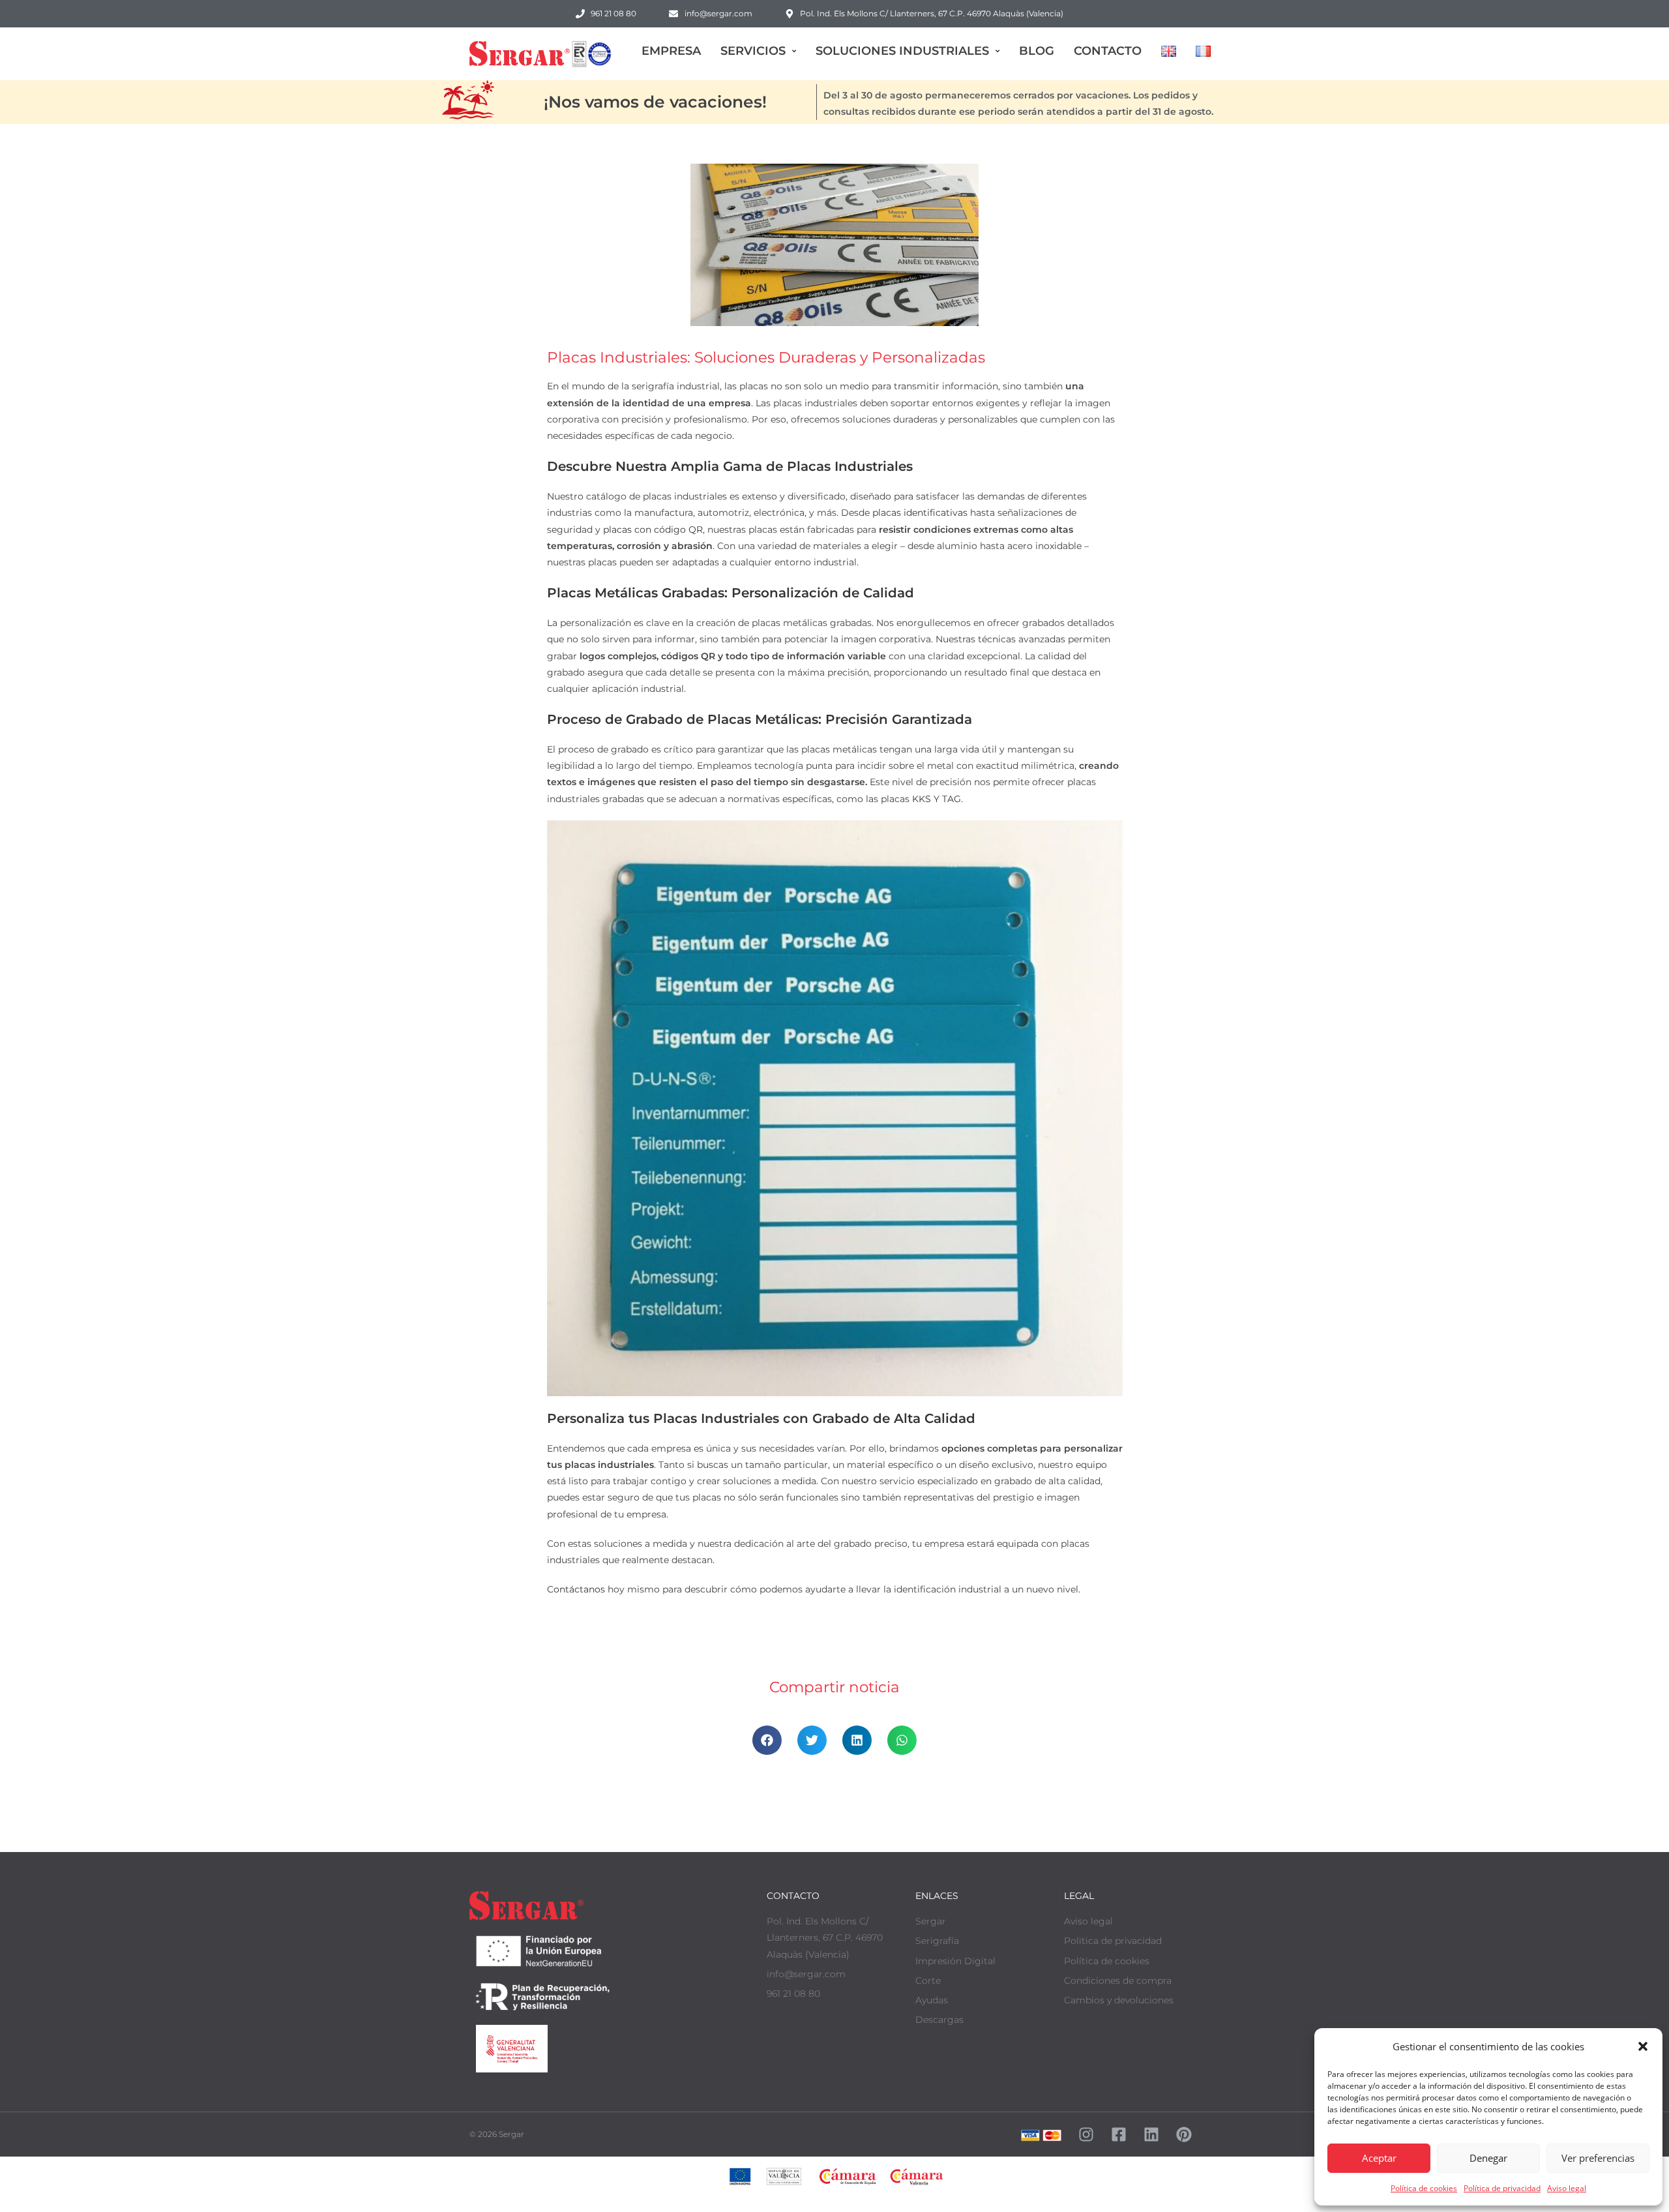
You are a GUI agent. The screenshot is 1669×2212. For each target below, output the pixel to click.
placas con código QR (653, 530)
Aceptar (1379, 2158)
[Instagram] (1086, 2134)
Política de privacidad (1502, 2188)
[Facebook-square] (1119, 2134)
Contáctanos (576, 1589)
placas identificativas (920, 513)
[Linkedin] (1151, 2134)
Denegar (1488, 2158)
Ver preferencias (1598, 2158)
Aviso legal (1567, 2188)
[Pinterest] (1184, 2134)
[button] (1643, 2046)
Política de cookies (1424, 2188)
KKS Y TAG (937, 799)
